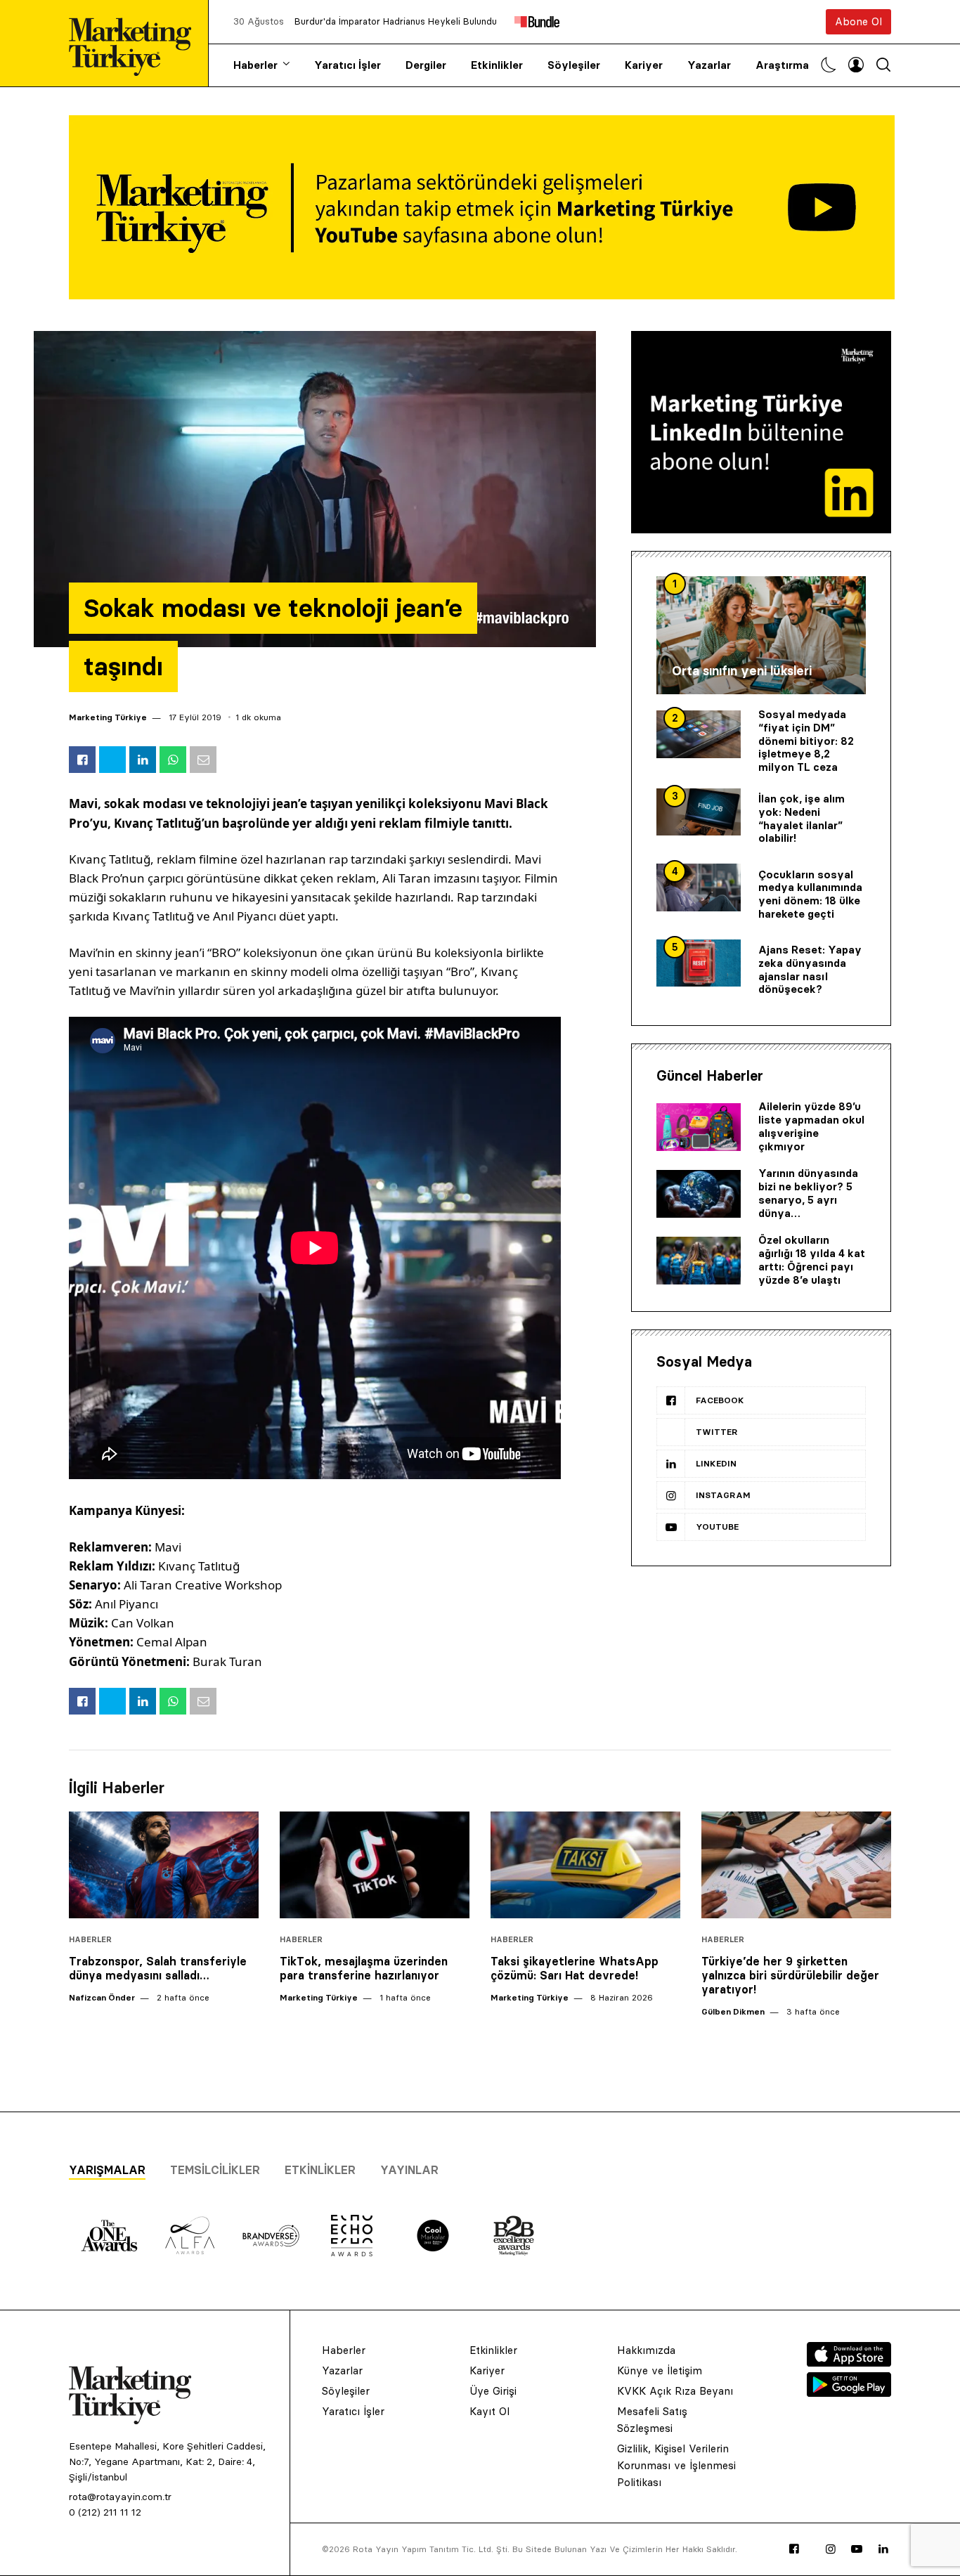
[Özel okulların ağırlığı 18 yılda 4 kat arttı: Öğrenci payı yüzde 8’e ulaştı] (699, 1261)
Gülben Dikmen (733, 2011)
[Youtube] (857, 2549)
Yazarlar (709, 65)
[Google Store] (849, 2393)
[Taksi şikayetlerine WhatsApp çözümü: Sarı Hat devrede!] (585, 1865)
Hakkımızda (646, 2350)
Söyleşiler (574, 65)
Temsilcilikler (215, 2170)
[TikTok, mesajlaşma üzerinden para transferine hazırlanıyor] (375, 1865)
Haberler (255, 65)
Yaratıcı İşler (348, 65)
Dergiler (426, 65)
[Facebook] (794, 2549)
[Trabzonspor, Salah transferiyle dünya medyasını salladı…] (164, 1865)
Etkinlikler (497, 65)
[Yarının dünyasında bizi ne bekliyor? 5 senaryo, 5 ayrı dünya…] (699, 1194)
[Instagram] (831, 2549)
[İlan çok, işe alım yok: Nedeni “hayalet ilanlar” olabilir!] (699, 812)
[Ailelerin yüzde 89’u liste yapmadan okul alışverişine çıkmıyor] (699, 1127)
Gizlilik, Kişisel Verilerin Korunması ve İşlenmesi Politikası (676, 2465)
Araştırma (782, 65)
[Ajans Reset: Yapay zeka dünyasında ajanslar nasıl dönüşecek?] (699, 963)
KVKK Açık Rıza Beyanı (675, 2391)
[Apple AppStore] (849, 2362)
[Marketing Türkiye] (136, 43)
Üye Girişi (493, 2391)
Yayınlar (409, 2170)
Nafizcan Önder (102, 1997)
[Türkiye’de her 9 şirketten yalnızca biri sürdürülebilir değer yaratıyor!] (796, 1865)
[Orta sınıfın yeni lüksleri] (761, 635)
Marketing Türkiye (108, 717)
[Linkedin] (883, 2549)
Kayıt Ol (489, 2411)
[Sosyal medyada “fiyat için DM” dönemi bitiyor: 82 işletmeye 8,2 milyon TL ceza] (699, 734)
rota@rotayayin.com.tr (120, 2497)
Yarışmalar (107, 2170)
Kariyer (644, 65)
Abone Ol (858, 21)
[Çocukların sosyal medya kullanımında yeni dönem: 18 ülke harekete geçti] (699, 887)
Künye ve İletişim (660, 2370)
